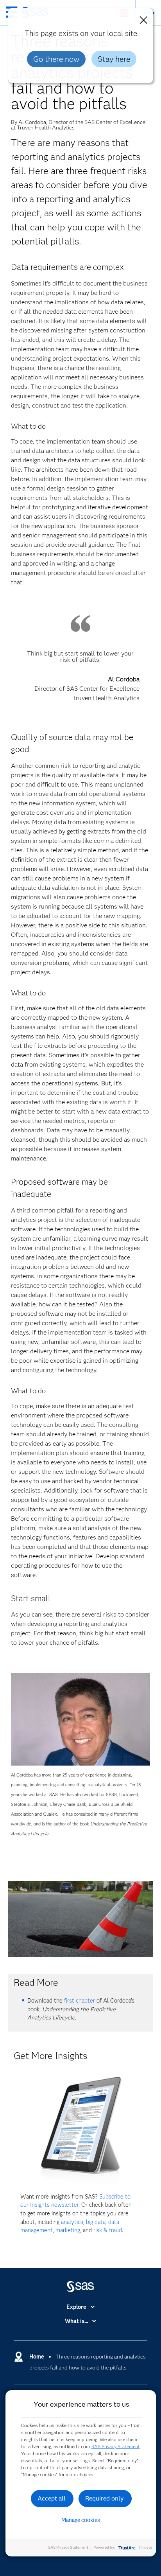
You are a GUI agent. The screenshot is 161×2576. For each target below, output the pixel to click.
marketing (68, 2230)
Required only (105, 2498)
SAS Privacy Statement (116, 2446)
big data (96, 2222)
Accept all (52, 2498)
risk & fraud (108, 2230)
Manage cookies (81, 2520)
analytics (72, 2222)
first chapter (80, 2001)
